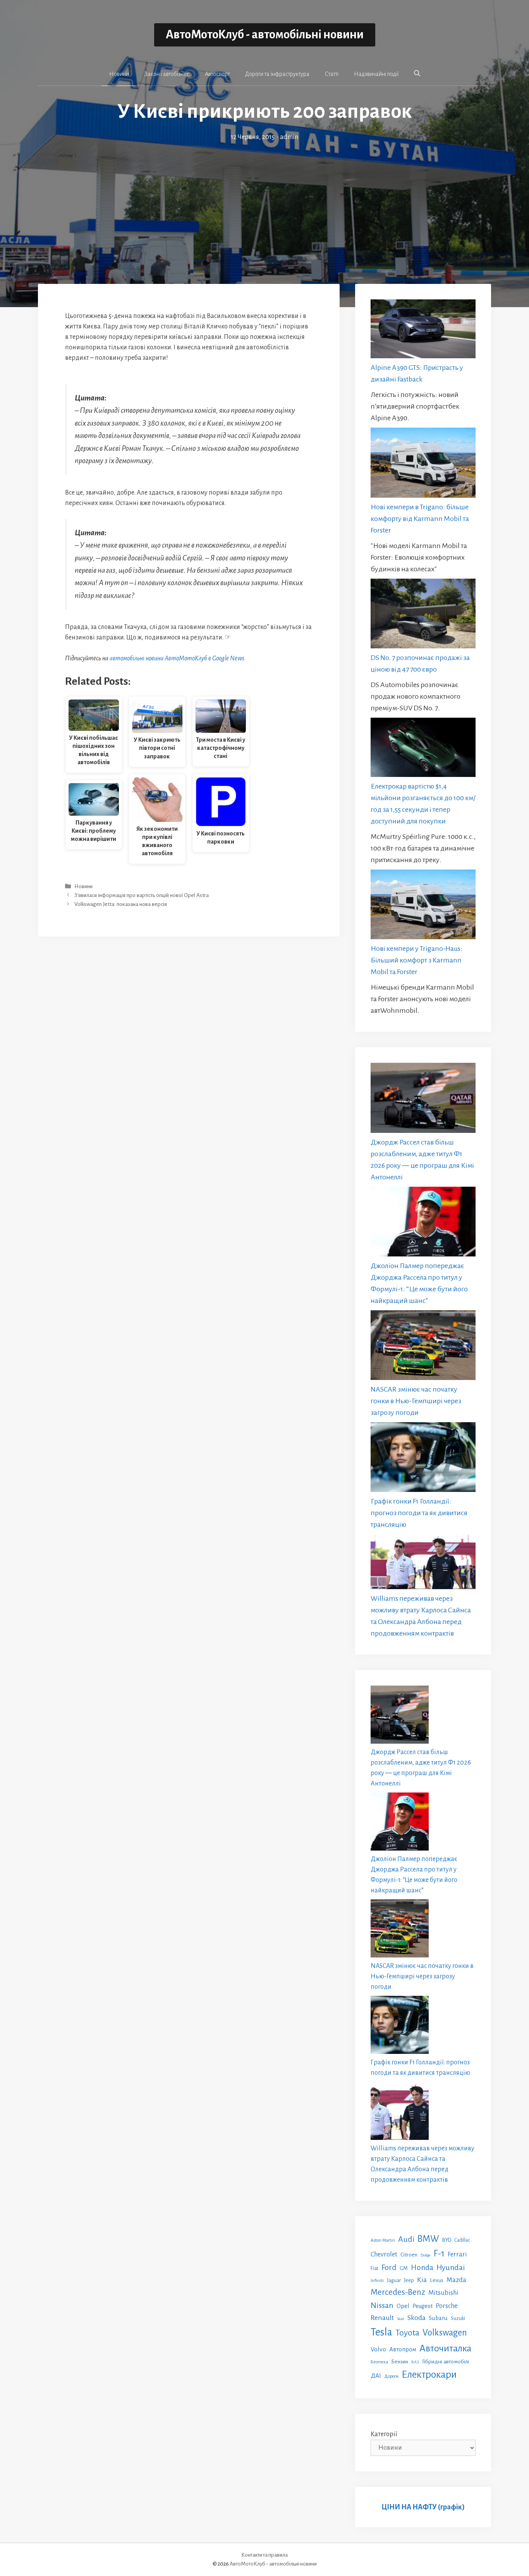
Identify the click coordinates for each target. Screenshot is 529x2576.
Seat (401, 2319)
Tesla (381, 2332)
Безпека (379, 2362)
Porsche (447, 2306)
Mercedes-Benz (398, 2292)
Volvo (378, 2349)
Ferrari (457, 2254)
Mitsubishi (443, 2293)
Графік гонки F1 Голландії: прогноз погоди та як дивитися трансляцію (419, 1513)
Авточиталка (445, 2348)
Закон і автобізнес (167, 74)
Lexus (437, 2280)
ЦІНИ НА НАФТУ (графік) (423, 2507)
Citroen (409, 2255)
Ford (389, 2267)
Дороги (391, 2376)
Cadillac (462, 2240)
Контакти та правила (264, 2555)
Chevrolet (384, 2254)
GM (404, 2268)
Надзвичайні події (376, 74)
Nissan (382, 2305)
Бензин (400, 2362)
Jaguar (394, 2280)
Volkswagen (445, 2333)
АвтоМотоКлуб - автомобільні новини (265, 35)
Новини (119, 74)
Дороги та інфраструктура (277, 74)
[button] (417, 74)
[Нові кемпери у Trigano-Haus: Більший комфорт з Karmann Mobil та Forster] (423, 906)
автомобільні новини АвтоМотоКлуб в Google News (177, 658)
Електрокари (429, 2375)
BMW (428, 2239)
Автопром (403, 2349)
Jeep (409, 2280)
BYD (447, 2240)
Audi (406, 2239)
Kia (422, 2280)
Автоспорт (217, 74)
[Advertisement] (264, 201)
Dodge (426, 2255)
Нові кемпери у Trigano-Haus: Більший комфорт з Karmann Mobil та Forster (417, 960)
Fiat (374, 2268)
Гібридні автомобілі (446, 2361)
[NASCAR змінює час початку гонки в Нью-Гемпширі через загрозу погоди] (423, 1347)
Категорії (384, 2434)
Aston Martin (383, 2240)
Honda (422, 2268)
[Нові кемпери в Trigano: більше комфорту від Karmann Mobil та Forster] (423, 464)
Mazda (456, 2280)
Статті (332, 74)
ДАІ (376, 2376)
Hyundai (451, 2268)
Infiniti (377, 2280)
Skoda (417, 2318)
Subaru (438, 2318)
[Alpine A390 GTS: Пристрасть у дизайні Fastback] (423, 331)
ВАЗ (415, 2362)
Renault (382, 2318)
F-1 (439, 2254)
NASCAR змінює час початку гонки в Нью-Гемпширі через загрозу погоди (416, 1401)
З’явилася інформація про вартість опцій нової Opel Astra (142, 895)
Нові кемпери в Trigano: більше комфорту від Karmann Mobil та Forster (420, 519)
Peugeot (423, 2306)
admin (289, 137)
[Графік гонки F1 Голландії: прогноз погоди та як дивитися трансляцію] (423, 1459)
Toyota (407, 2333)
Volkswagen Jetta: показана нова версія (121, 905)
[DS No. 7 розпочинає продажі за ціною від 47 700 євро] (423, 615)
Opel (403, 2306)
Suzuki (458, 2318)
